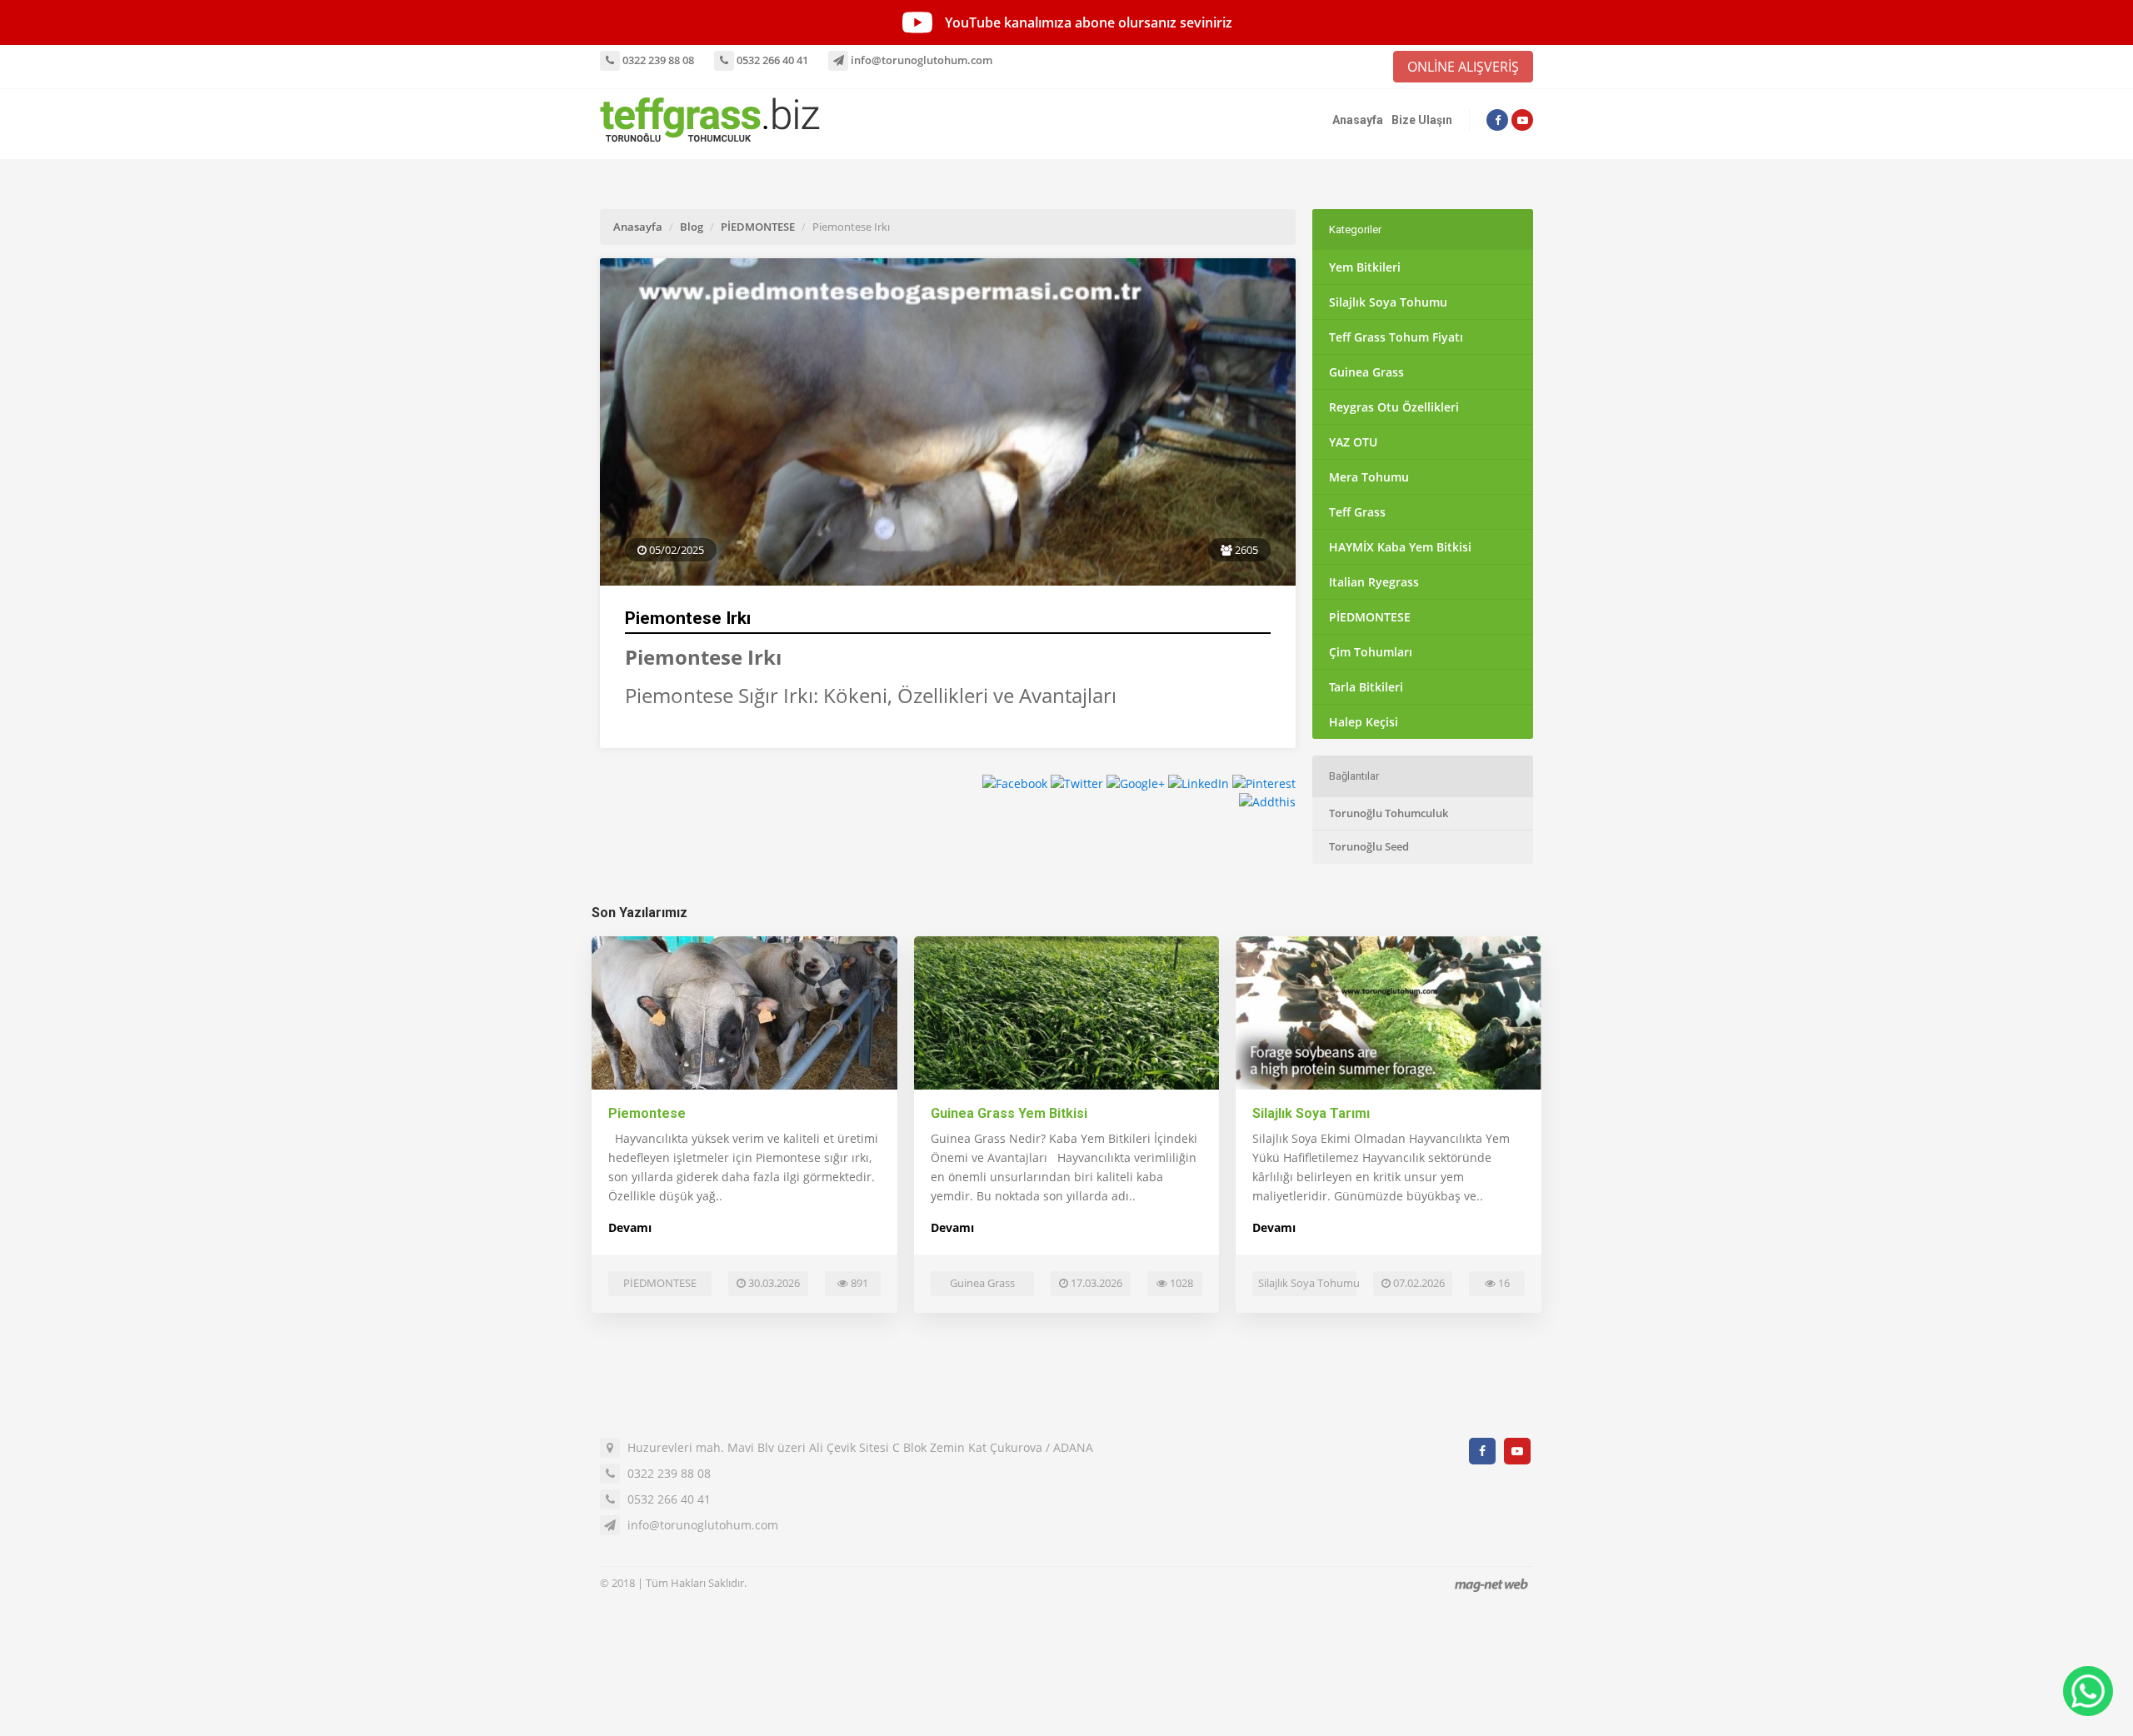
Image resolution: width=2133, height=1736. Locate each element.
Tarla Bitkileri (1366, 687)
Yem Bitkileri (1365, 267)
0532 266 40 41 (771, 60)
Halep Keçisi (1364, 722)
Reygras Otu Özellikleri (1394, 407)
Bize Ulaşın (1422, 120)
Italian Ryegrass (1374, 582)
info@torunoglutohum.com (920, 60)
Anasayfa (1358, 120)
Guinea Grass (1366, 372)
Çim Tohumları (1371, 652)
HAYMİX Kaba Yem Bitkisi (1400, 547)
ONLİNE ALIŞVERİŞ (1463, 67)
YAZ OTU (1353, 442)
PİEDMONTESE (758, 227)
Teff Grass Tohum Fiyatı (1396, 337)
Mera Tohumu (1369, 477)
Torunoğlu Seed (1369, 846)
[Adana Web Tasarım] (1491, 1585)
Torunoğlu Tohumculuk (1389, 813)
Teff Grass (1357, 512)
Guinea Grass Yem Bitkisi (1009, 1113)
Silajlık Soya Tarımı (1311, 1113)
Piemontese (647, 1113)
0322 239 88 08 (657, 60)
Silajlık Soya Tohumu (1388, 302)
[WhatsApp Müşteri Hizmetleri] (2088, 1691)
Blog (692, 227)
